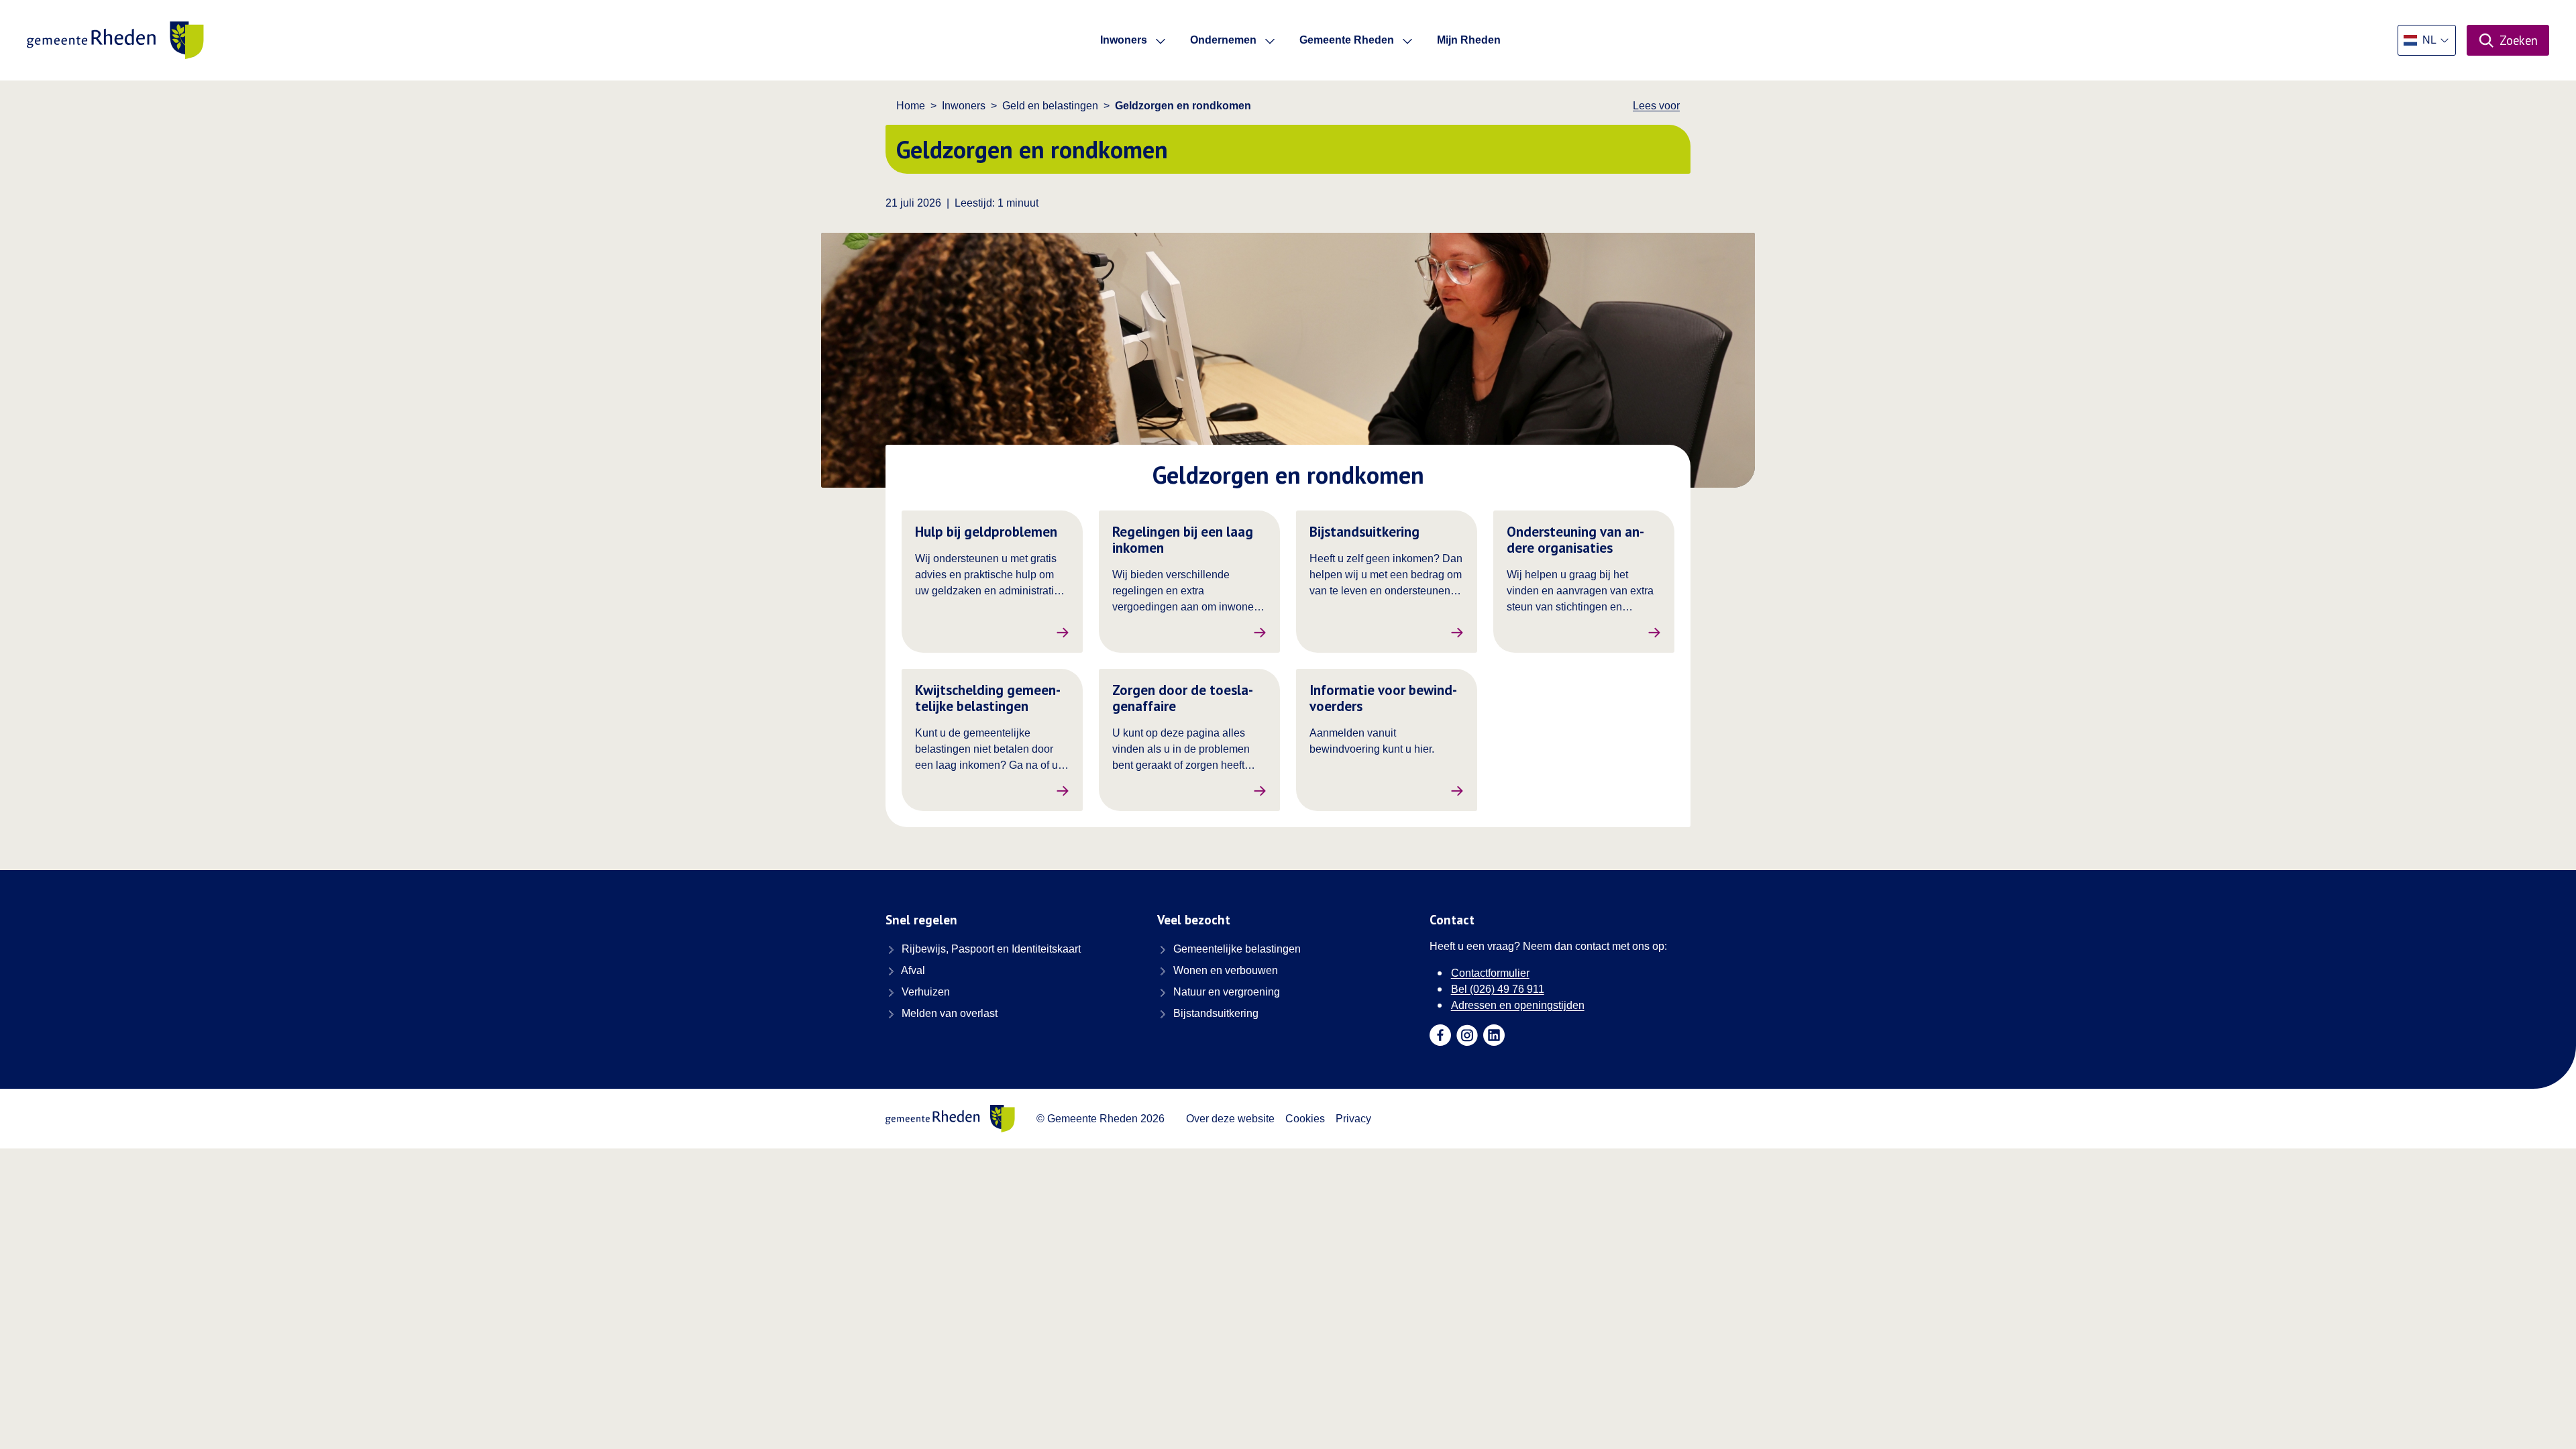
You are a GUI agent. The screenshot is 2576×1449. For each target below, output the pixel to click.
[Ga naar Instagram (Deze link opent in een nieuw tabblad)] (1467, 1035)
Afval (912, 970)
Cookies (1305, 1119)
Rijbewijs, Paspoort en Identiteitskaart (990, 949)
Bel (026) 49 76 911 (1498, 989)
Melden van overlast (948, 1013)
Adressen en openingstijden (1518, 1005)
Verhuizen (924, 992)
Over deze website (1230, 1119)
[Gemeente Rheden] (115, 40)
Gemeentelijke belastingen (1236, 949)
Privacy (1353, 1119)
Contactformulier (1490, 973)
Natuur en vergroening (1225, 992)
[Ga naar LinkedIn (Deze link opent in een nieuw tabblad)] (1494, 1035)
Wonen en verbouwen (1224, 970)
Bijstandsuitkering (1215, 1013)
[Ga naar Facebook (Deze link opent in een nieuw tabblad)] (1440, 1035)
